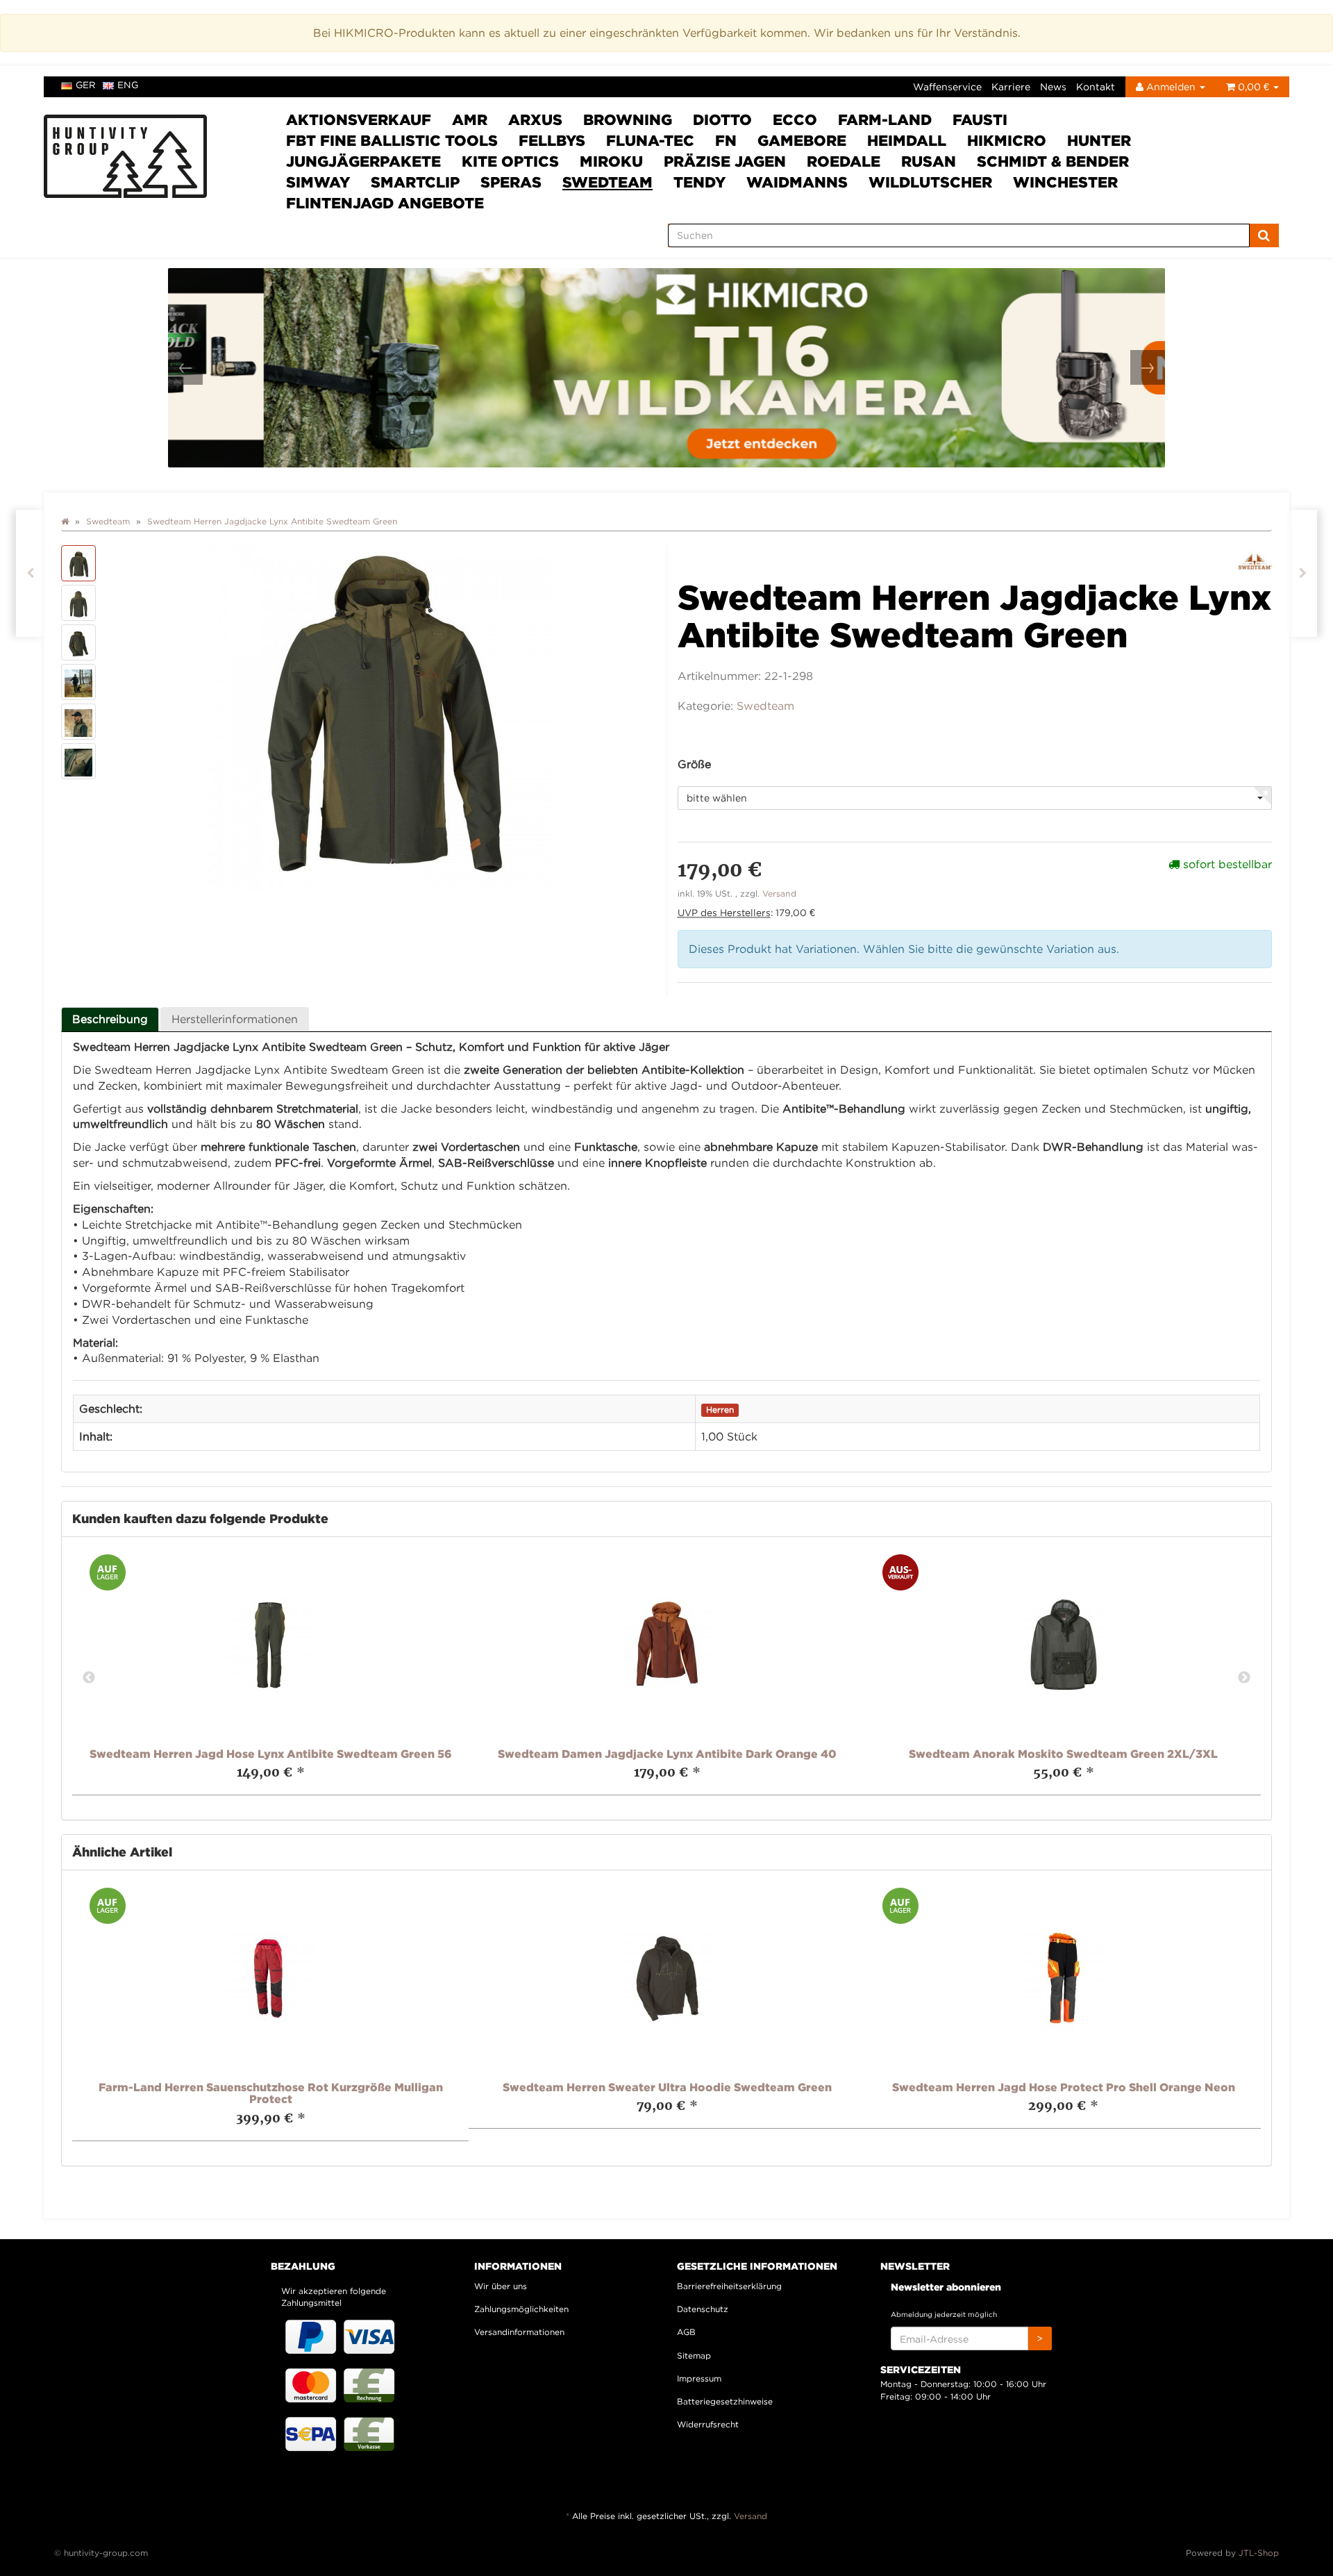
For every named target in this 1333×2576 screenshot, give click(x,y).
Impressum (699, 2378)
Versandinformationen (519, 2332)
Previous (89, 1678)
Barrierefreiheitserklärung (729, 2286)
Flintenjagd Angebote (385, 203)
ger (86, 85)
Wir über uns (501, 2286)
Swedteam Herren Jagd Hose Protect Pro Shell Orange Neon (1064, 2087)
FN (726, 140)
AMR (470, 119)
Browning (628, 119)
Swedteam (607, 182)
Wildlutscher (930, 182)
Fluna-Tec (650, 140)
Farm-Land (885, 119)
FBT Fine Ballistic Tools (392, 140)
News (1053, 86)
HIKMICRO (1007, 140)
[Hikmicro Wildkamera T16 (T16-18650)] (666, 368)
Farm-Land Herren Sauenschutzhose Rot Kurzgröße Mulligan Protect (271, 2093)
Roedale (844, 161)
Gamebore (802, 140)
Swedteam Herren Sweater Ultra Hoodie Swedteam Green (667, 2087)
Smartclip (415, 182)
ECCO (795, 119)
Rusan (929, 161)
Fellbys (552, 140)
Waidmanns (797, 182)
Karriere (1011, 86)
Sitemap (694, 2355)
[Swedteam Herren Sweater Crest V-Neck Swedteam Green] (30, 573)
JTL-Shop (1259, 2553)
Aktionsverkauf (359, 119)
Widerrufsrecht (708, 2424)
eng (128, 85)
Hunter (1099, 140)
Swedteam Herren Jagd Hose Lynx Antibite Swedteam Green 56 (271, 1754)
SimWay (318, 182)
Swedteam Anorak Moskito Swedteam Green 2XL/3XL (1063, 1754)
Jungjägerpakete (363, 161)
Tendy (699, 182)
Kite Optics (510, 161)
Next (1244, 1678)
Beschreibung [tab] (110, 1019)
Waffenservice (947, 86)
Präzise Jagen (725, 161)
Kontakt (1096, 86)
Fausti (980, 119)
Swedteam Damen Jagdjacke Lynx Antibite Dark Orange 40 (667, 1754)
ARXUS (535, 119)
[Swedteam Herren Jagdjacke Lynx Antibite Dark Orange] (1303, 573)
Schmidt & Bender (1053, 161)
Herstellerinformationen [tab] (235, 1019)
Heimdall (907, 140)
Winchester (1065, 182)
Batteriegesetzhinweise (725, 2401)
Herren (720, 1410)
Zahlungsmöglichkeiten (521, 2309)
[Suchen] (1264, 235)
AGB (686, 2332)
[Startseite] (65, 521)
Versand (779, 894)
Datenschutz (703, 2309)
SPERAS (511, 182)
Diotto (722, 119)
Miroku (611, 161)
